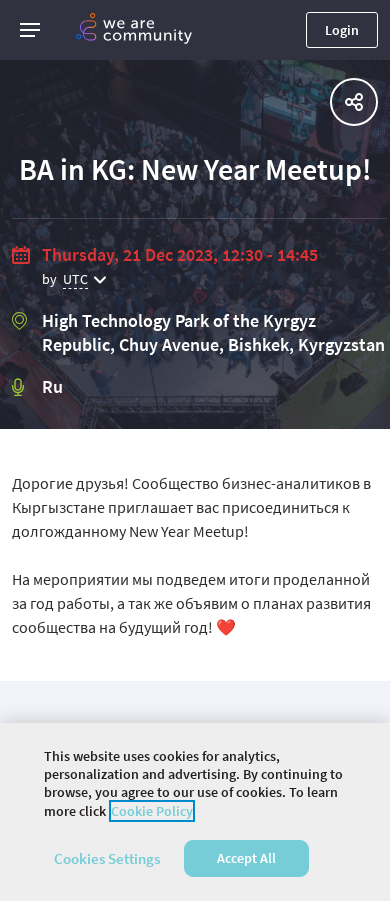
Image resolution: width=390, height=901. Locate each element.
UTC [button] (75, 279)
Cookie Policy (152, 811)
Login (342, 30)
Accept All (246, 858)
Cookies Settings (107, 858)
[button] (30, 30)
